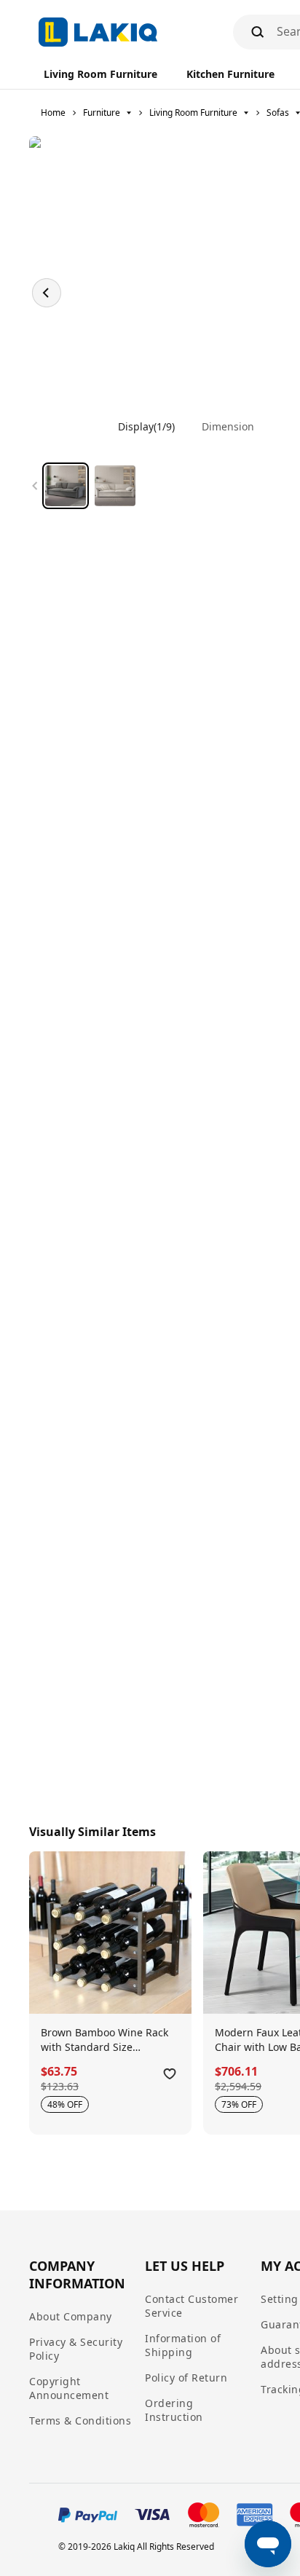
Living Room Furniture (193, 113)
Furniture (102, 113)
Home (53, 113)
